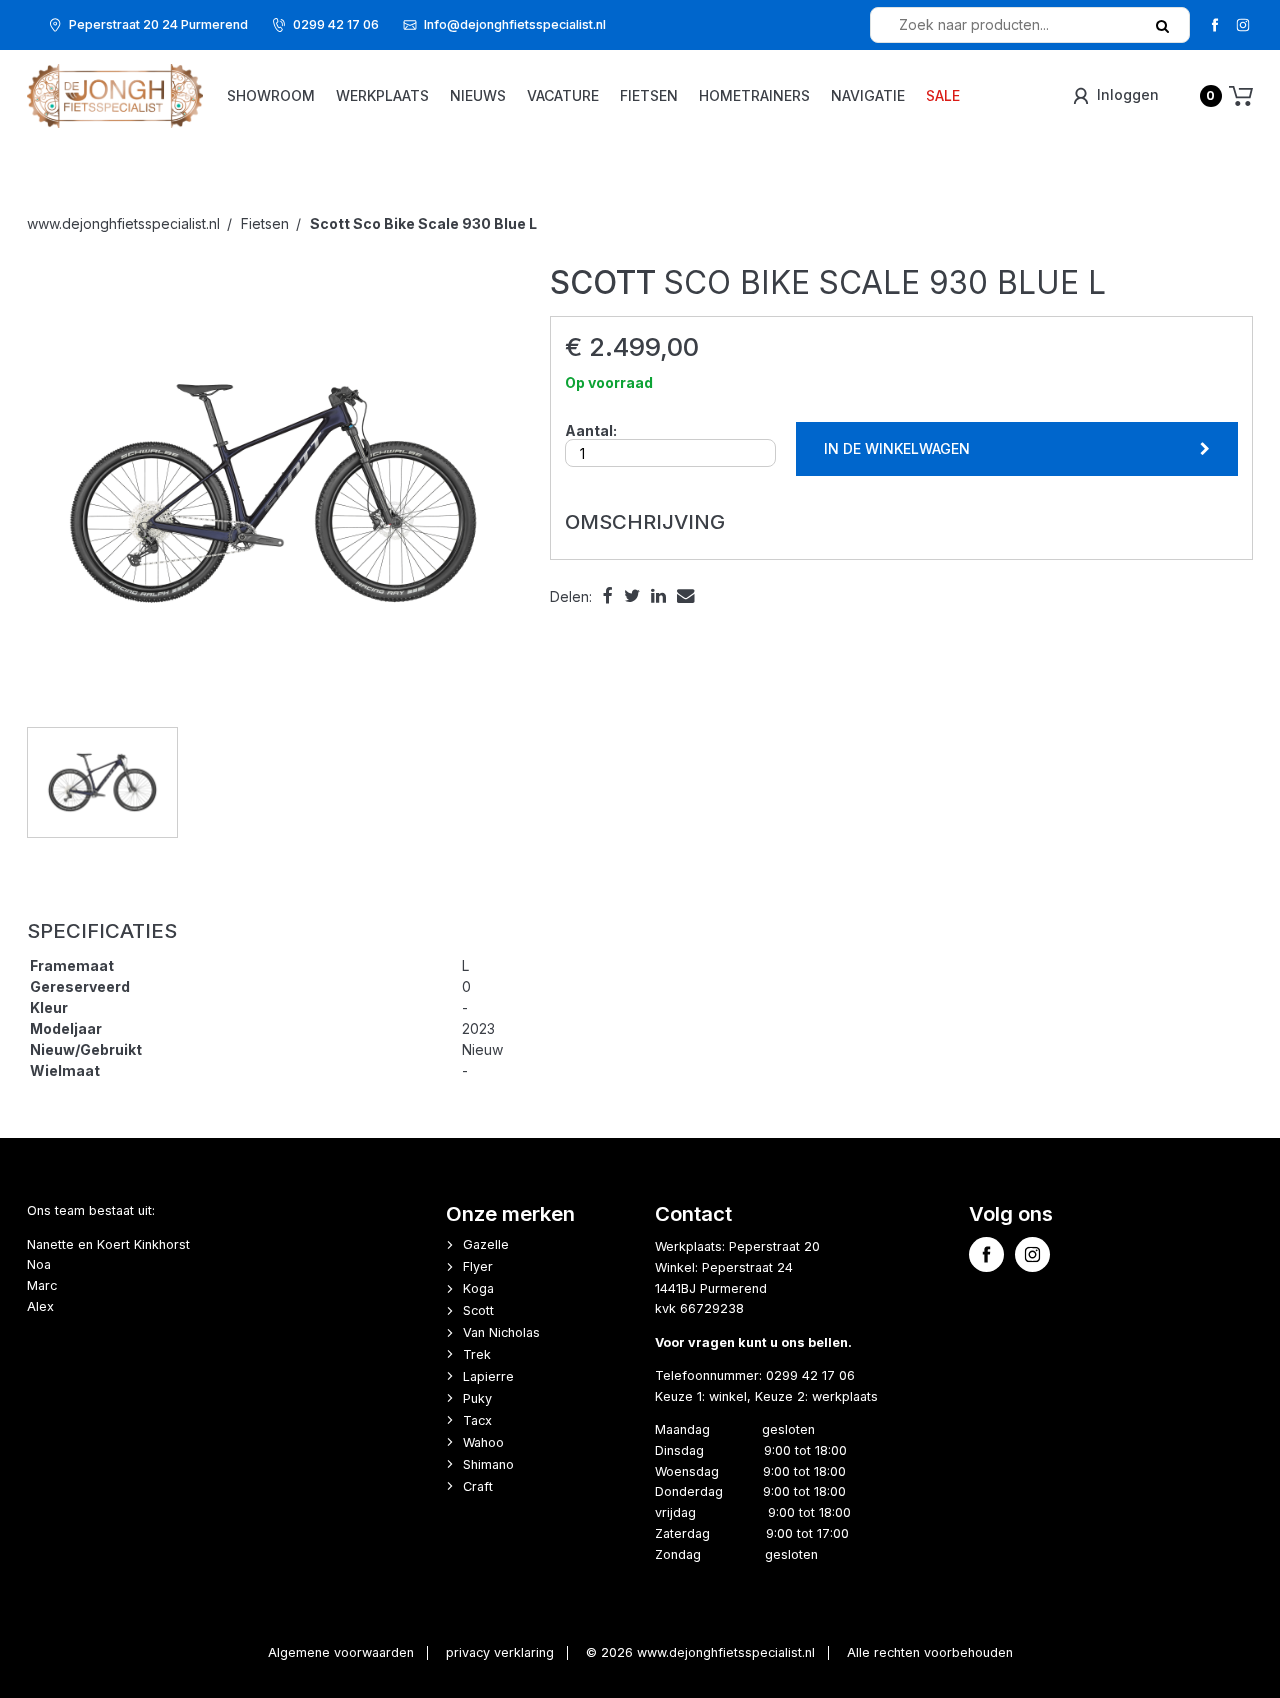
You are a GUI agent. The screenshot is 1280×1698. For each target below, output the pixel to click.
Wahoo (483, 1442)
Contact (693, 1213)
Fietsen (649, 95)
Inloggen (1126, 94)
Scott (478, 1310)
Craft (478, 1486)
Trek (477, 1354)
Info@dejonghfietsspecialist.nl (515, 24)
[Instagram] (1242, 24)
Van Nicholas (501, 1332)
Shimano (488, 1464)
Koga (478, 1288)
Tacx (477, 1420)
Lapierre (488, 1376)
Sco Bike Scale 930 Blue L (423, 223)
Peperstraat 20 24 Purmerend (158, 24)
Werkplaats (382, 95)
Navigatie (868, 95)
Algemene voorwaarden (341, 1652)
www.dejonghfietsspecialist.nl (123, 223)
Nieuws (478, 95)
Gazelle (486, 1244)
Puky (477, 1398)
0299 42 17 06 (336, 24)
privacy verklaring (500, 1652)
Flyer (478, 1266)
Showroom (271, 95)
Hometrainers (754, 95)
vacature (563, 95)
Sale (943, 95)
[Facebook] (1214, 24)
